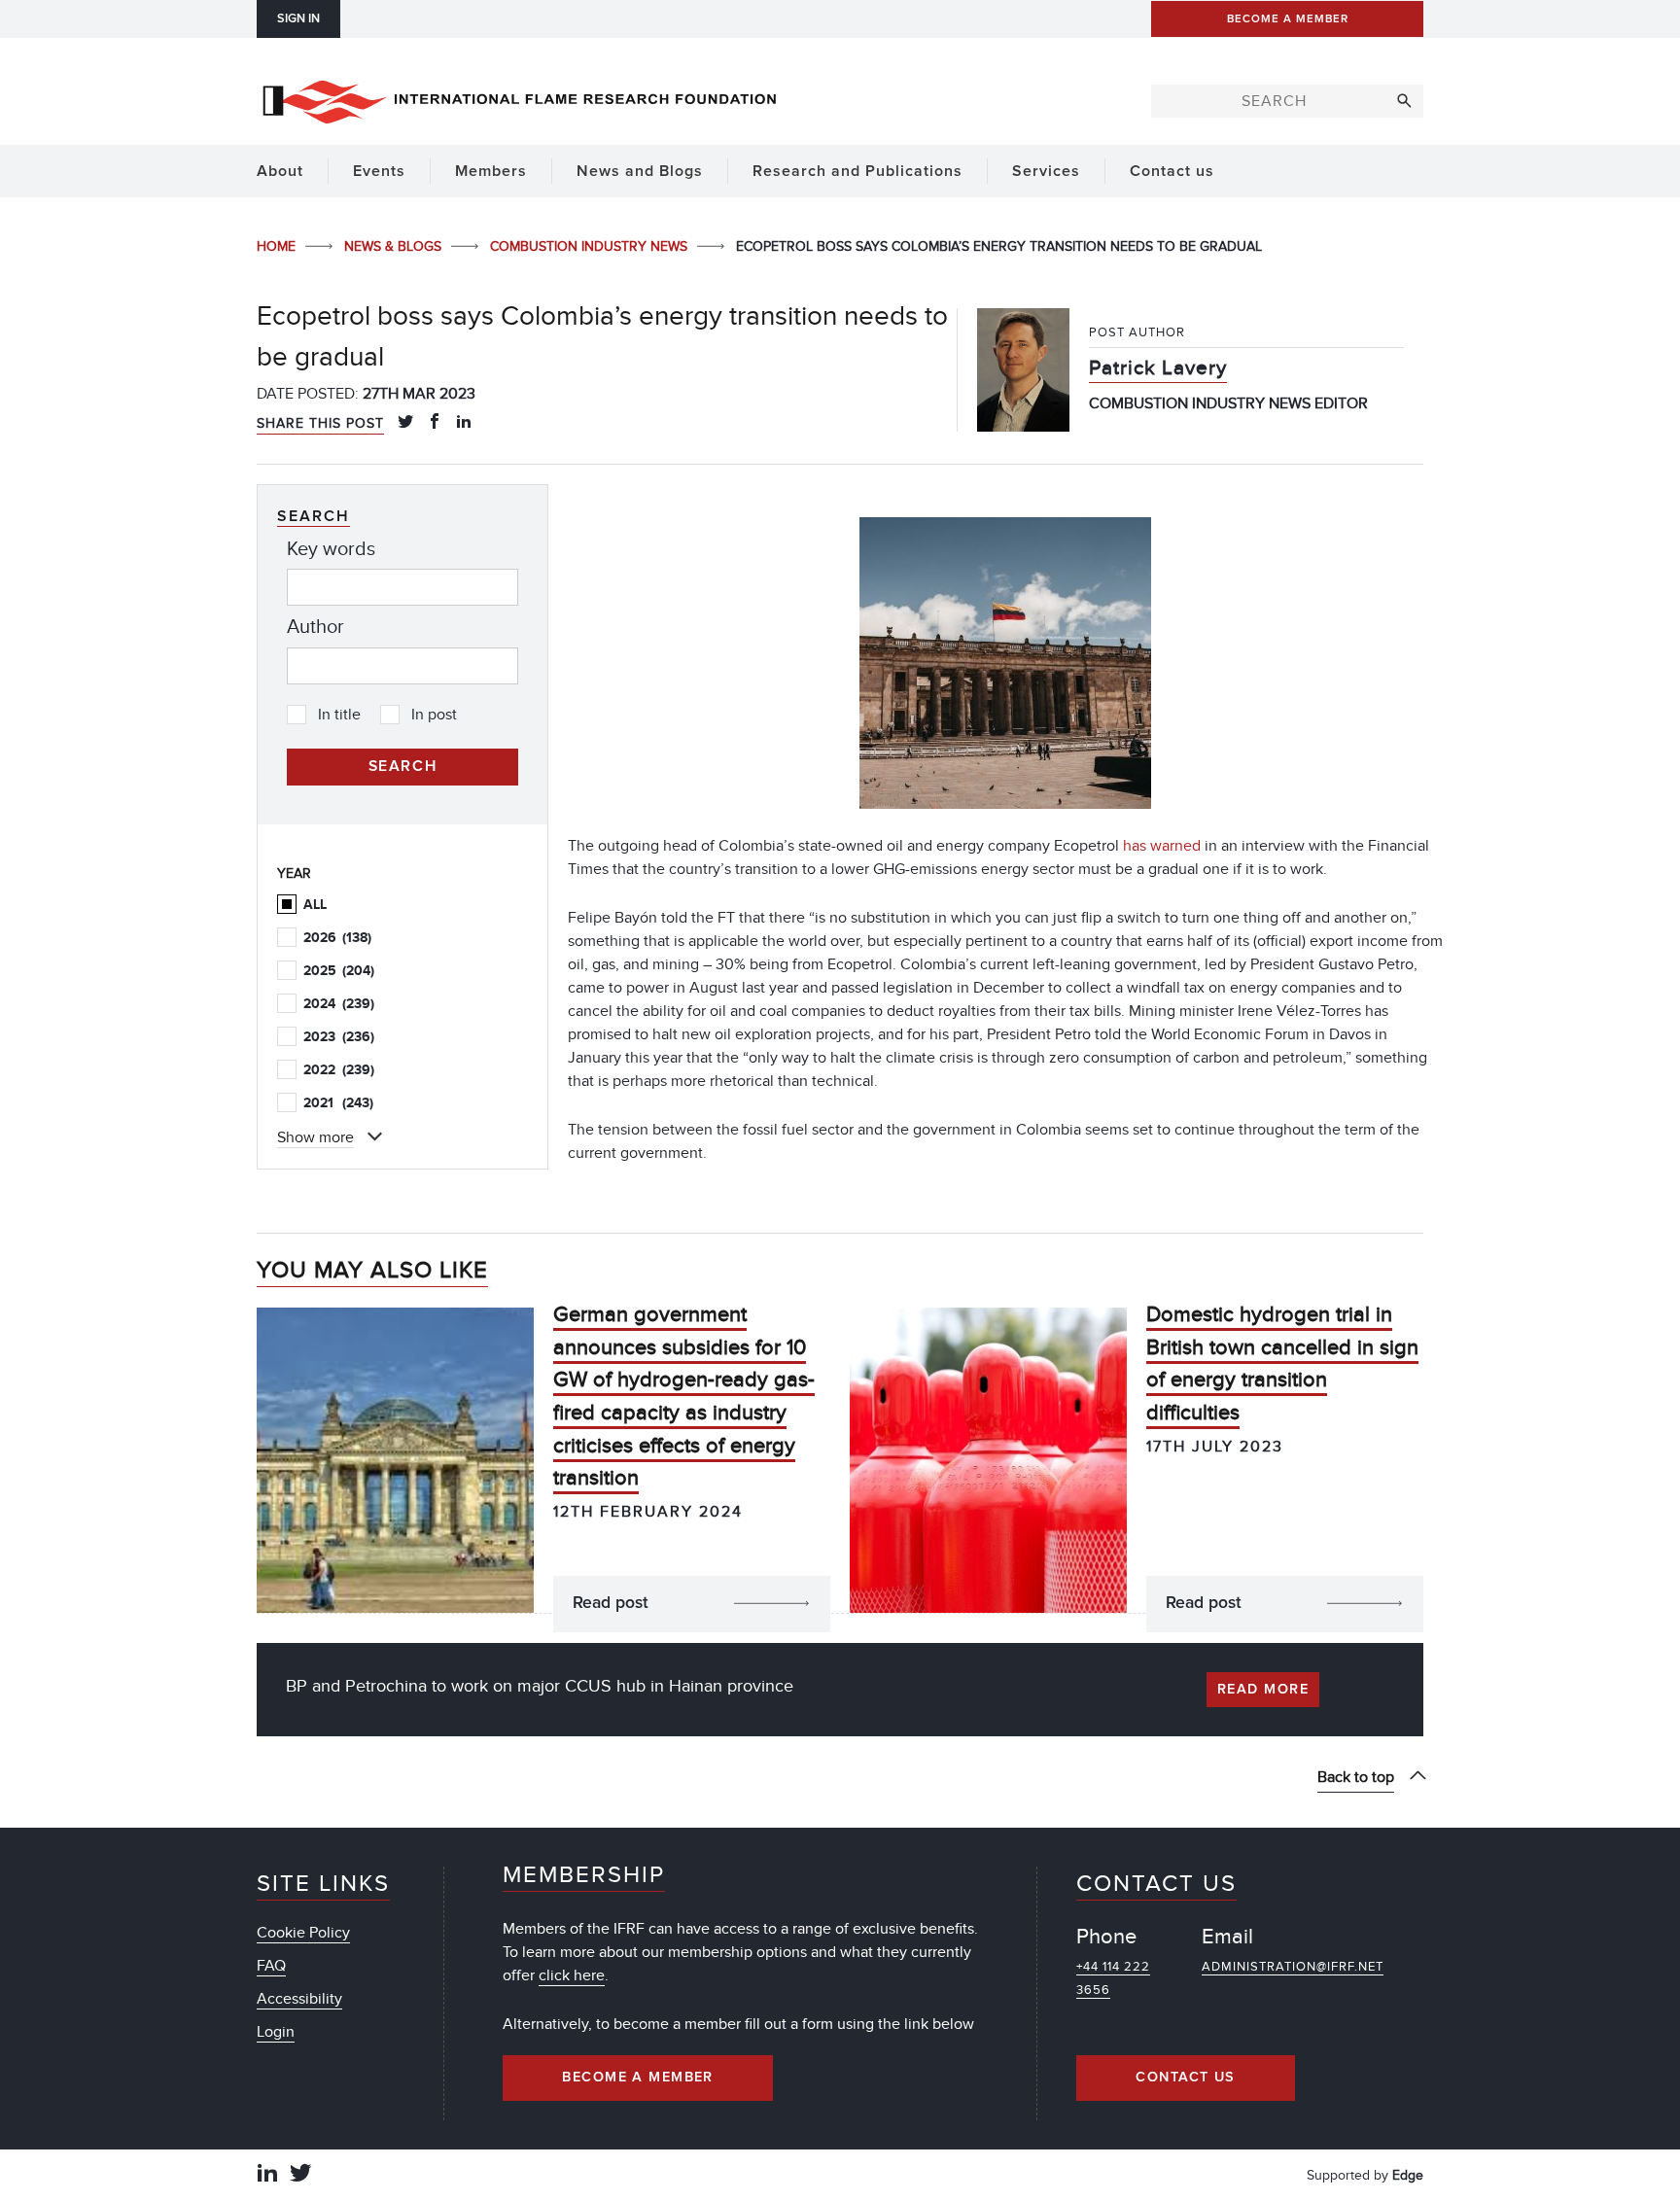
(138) (337, 938)
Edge (1408, 2175)
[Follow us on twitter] (300, 2175)
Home (278, 246)
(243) (338, 1103)
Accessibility (299, 1999)
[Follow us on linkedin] (267, 2175)
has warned (1162, 846)
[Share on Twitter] (405, 423)
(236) (339, 1037)
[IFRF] (519, 98)
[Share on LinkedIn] (464, 423)
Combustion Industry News (591, 246)
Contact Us (1185, 2078)
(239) (339, 1004)
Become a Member (638, 2078)
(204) (339, 971)
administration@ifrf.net (1293, 1967)
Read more (1263, 1690)
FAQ (271, 1966)
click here (572, 1975)
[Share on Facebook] (435, 423)
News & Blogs (395, 246)
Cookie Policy (303, 1933)
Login (276, 2032)
